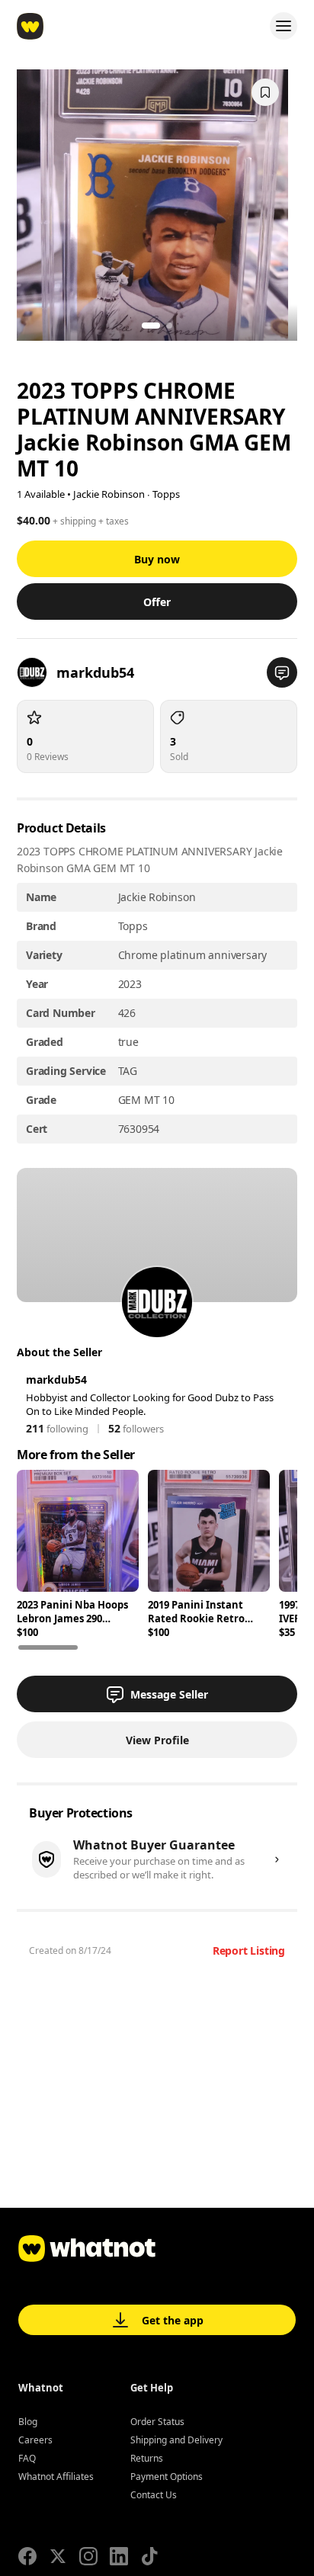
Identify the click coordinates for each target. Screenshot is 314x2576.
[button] (282, 672)
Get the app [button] (173, 2320)
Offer (157, 602)
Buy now (157, 559)
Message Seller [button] (169, 1694)
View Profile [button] (157, 1740)
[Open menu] (284, 26)
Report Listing (249, 1950)
